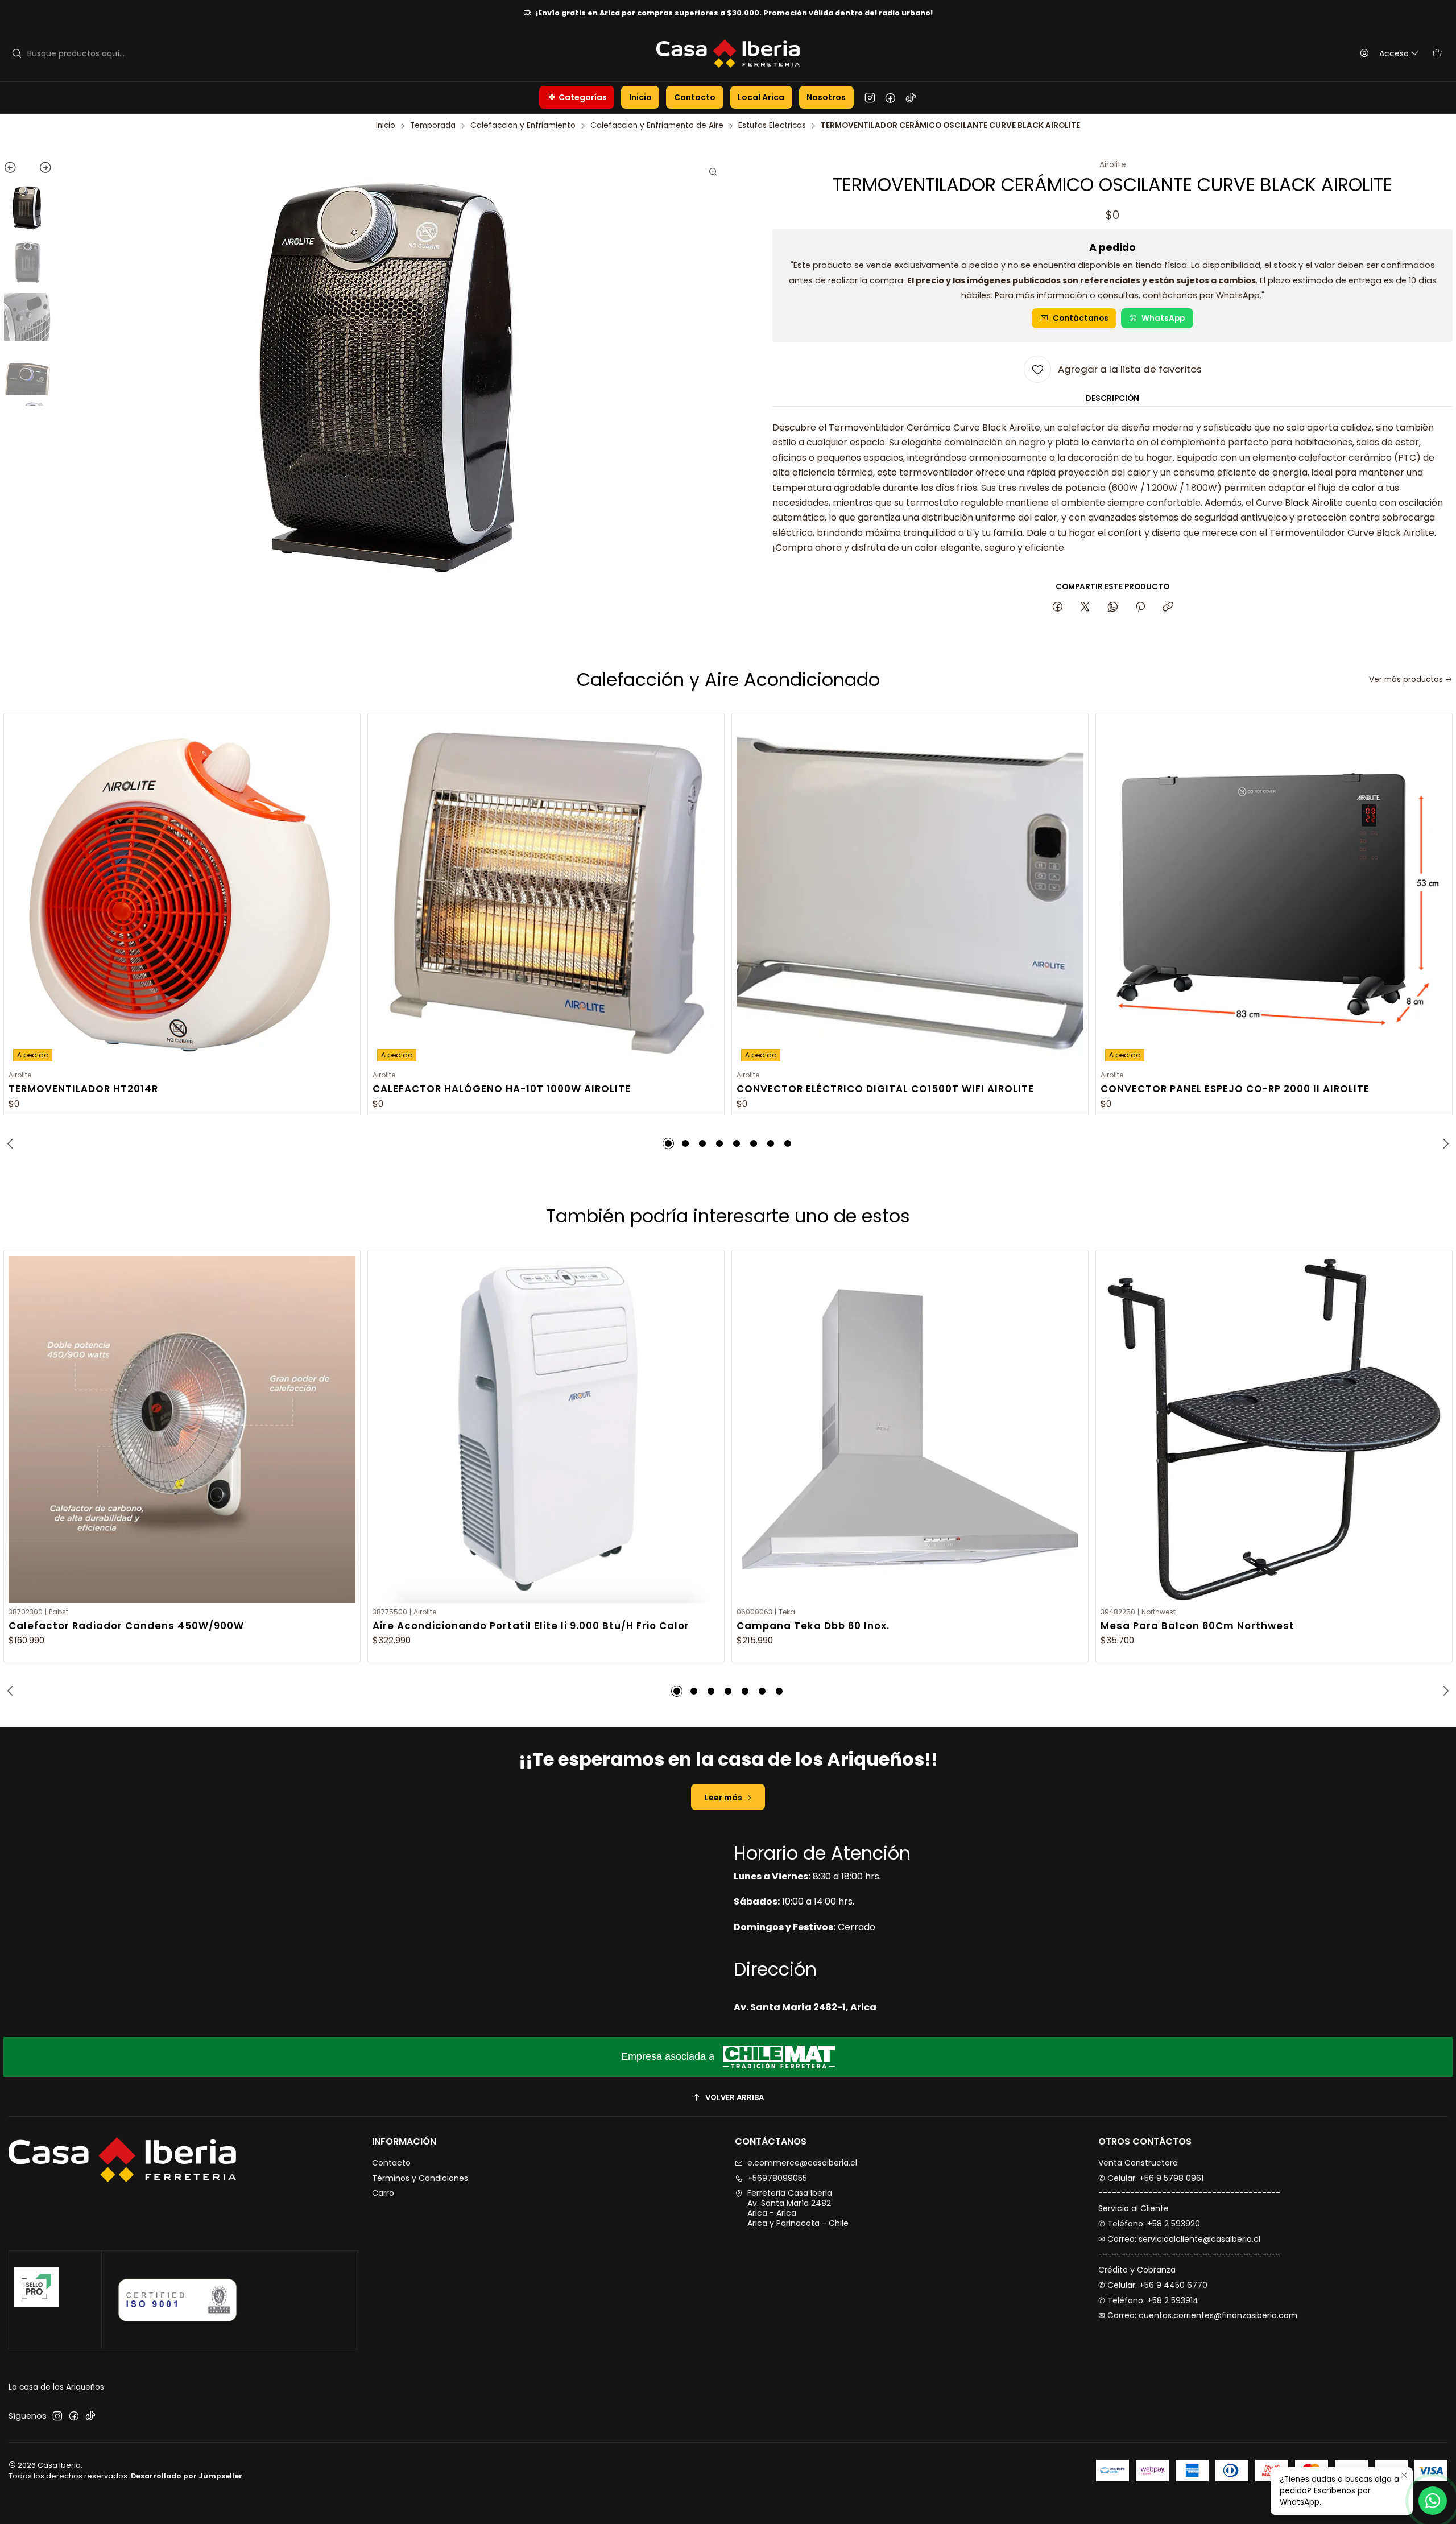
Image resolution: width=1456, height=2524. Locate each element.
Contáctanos (1081, 318)
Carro (383, 2193)
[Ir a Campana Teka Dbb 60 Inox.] (910, 1430)
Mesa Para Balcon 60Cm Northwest (1198, 1626)
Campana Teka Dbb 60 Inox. (813, 1626)
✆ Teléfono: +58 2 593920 (1149, 2224)
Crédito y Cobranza (1137, 2270)
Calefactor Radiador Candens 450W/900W (126, 1626)
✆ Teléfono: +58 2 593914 (1148, 2300)
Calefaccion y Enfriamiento (523, 126)
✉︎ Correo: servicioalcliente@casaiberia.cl (1179, 2239)
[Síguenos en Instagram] (870, 97)
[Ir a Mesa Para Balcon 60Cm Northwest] (1274, 1430)
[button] (577, 97)
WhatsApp (1163, 318)
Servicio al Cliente (1134, 2208)
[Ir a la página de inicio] (728, 53)
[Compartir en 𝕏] (1085, 608)
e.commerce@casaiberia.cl (802, 2163)
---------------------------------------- (1189, 2193)
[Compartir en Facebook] (1058, 608)
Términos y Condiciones (420, 2178)
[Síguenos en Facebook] (890, 97)
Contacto (391, 2163)
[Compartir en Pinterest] (1140, 608)
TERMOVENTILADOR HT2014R (83, 1089)
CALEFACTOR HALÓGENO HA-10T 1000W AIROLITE (502, 1089)
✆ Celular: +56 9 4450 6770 (1153, 2285)
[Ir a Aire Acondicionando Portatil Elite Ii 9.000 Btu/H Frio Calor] (546, 1430)
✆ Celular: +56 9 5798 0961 (1151, 2178)
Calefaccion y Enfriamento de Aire (657, 126)
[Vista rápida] (347, 891)
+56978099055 (777, 2178)
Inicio (386, 126)
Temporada (433, 126)
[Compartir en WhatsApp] (1113, 608)
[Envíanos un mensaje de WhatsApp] (1433, 2501)
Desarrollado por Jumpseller (187, 2476)
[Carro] (1437, 53)
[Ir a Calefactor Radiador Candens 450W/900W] (182, 1430)
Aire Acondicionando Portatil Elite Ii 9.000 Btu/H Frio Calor (531, 1626)
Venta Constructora (1138, 2163)
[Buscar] (16, 53)
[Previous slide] (16, 170)
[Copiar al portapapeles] (1168, 608)
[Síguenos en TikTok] (911, 97)
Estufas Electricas (772, 126)
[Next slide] (40, 170)
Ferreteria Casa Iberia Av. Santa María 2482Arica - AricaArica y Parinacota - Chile (798, 2208)
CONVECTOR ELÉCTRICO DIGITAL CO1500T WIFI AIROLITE (885, 1089)
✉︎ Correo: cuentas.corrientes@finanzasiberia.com (1198, 2315)
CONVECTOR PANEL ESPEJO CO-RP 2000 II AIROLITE (1235, 1089)
